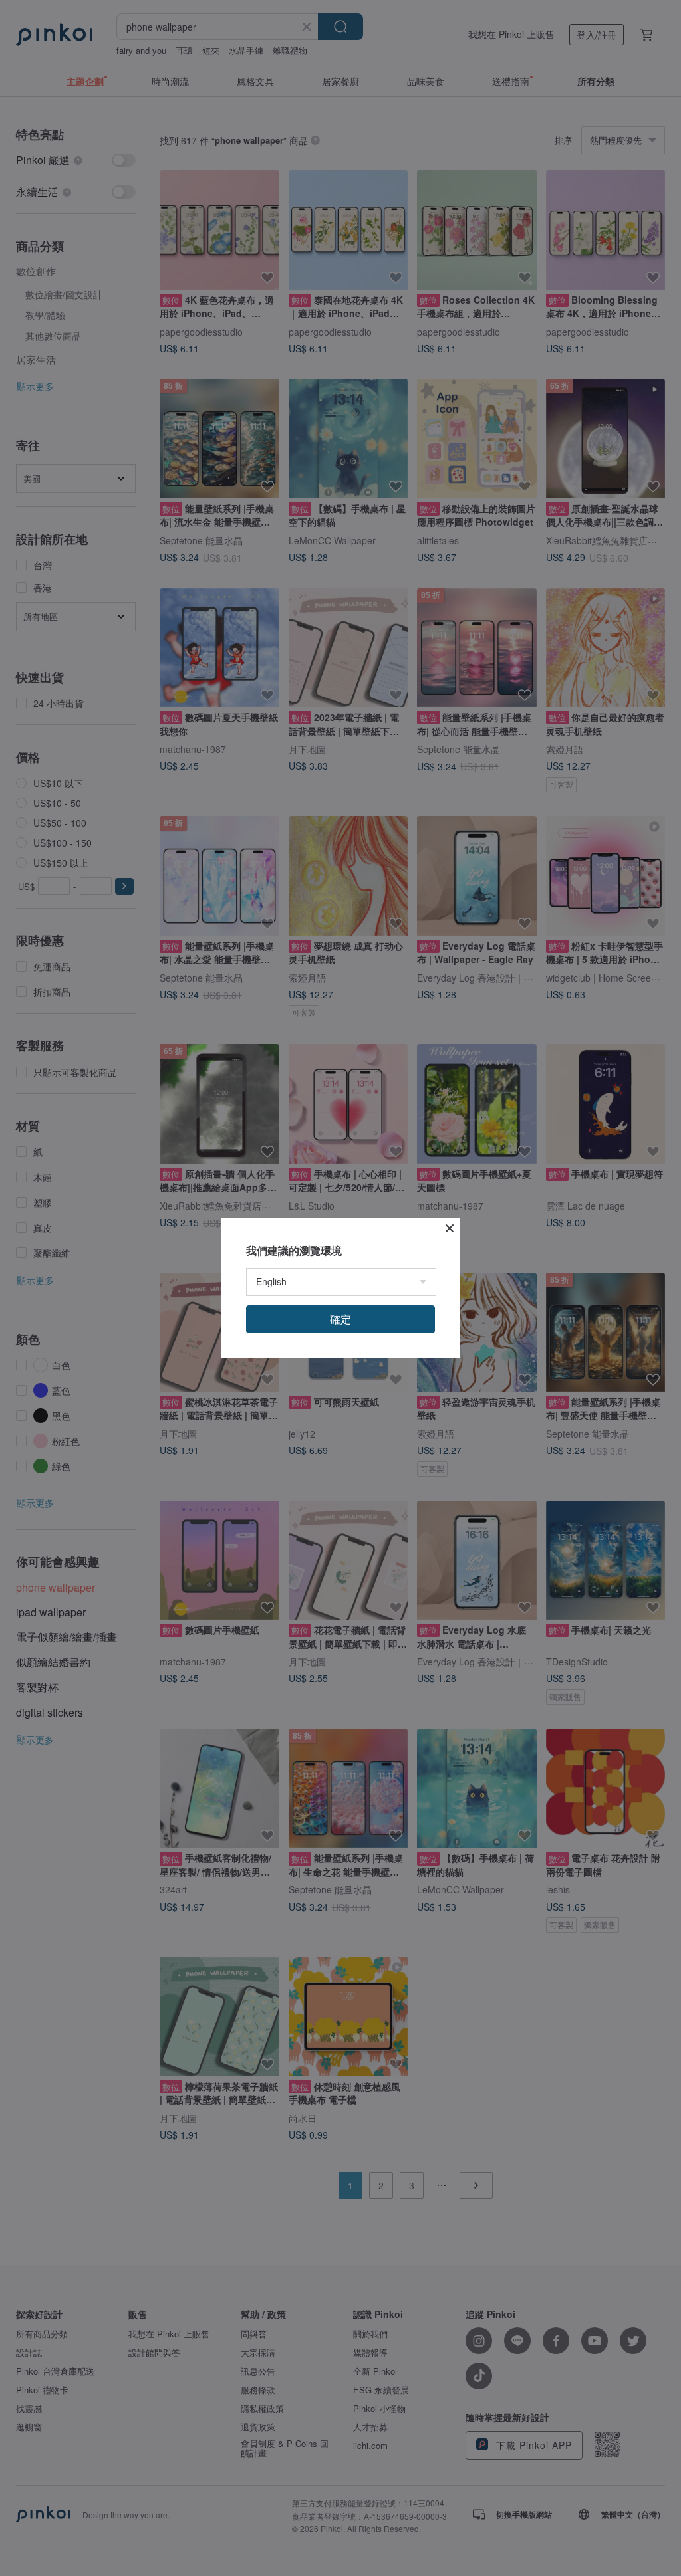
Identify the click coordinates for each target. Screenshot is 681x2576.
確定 (340, 1319)
